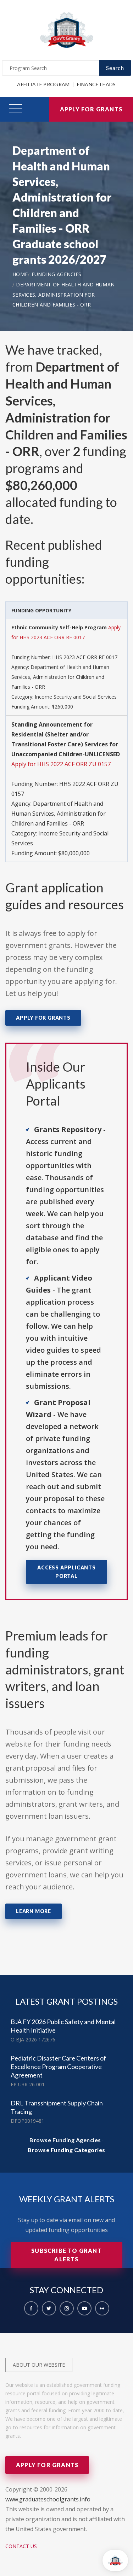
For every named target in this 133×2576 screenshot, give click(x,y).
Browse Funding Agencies (65, 2140)
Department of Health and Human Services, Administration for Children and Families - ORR (63, 295)
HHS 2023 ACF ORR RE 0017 (85, 657)
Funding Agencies (57, 274)
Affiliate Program (43, 84)
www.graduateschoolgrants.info (48, 2499)
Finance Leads (96, 84)
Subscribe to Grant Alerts (66, 2255)
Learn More (34, 1911)
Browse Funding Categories (66, 2150)
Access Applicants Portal (66, 1572)
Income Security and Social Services (76, 697)
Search (115, 68)
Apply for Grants (91, 109)
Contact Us (21, 2546)
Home (20, 274)
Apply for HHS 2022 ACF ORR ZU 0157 (61, 764)
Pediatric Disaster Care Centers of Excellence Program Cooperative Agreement (58, 2067)
